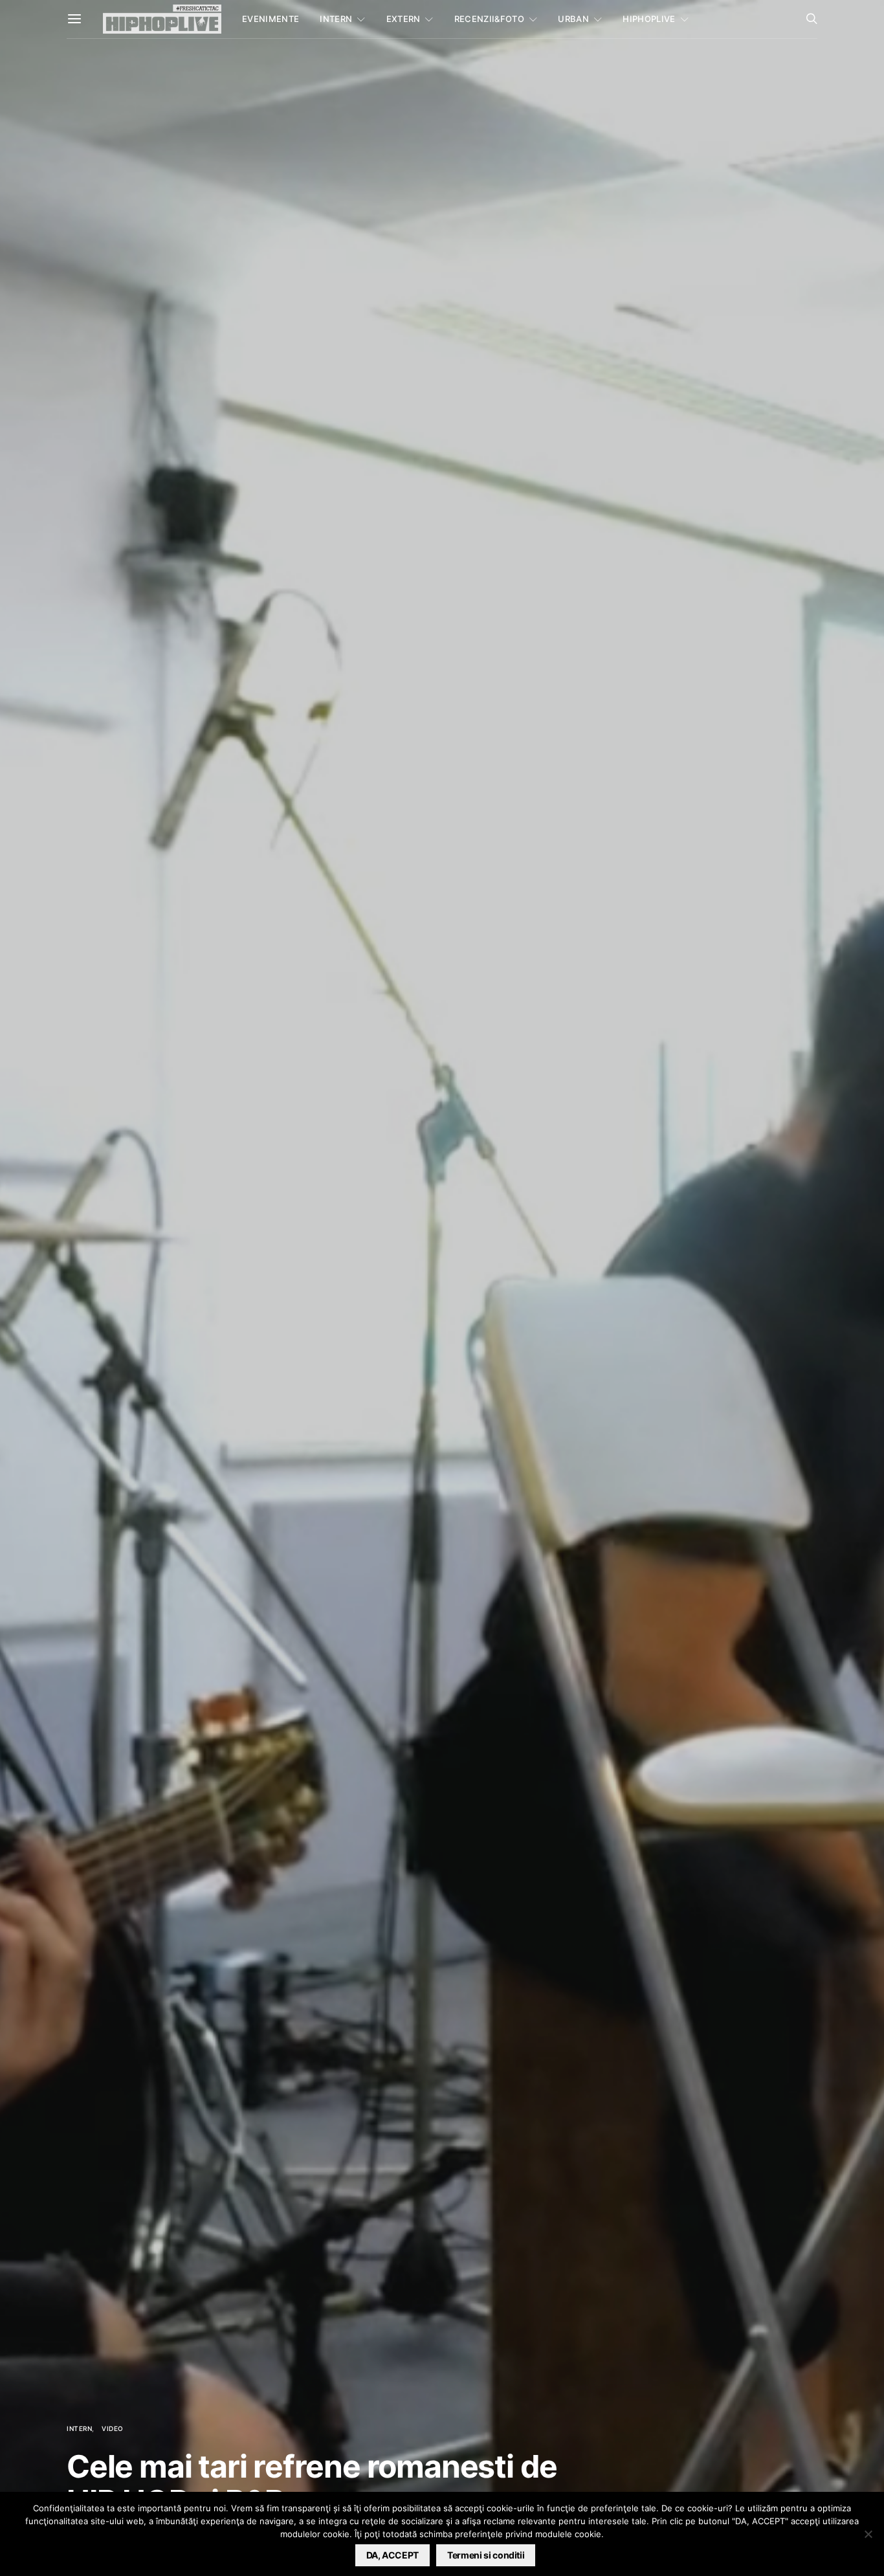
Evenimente (271, 19)
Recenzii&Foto (489, 19)
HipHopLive (649, 19)
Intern (336, 19)
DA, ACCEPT (393, 2555)
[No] (868, 2534)
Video (113, 2428)
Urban (573, 19)
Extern (403, 19)
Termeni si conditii (486, 2555)
